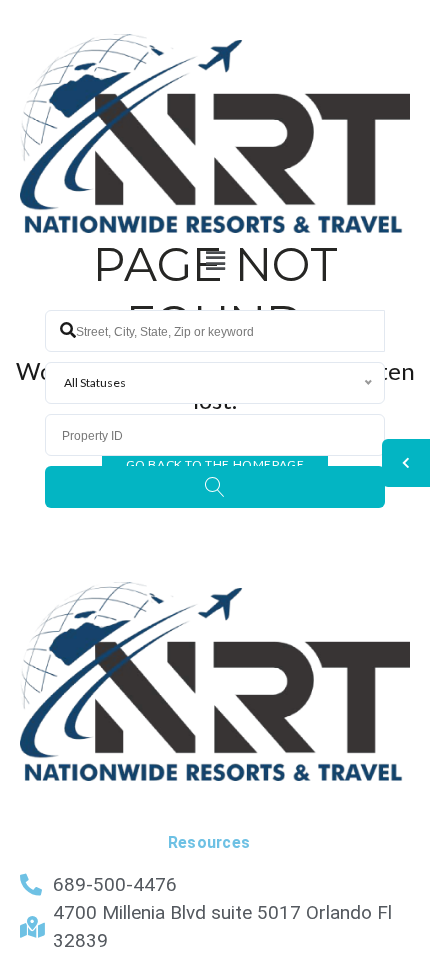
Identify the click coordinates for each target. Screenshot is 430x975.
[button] (215, 261)
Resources (209, 842)
